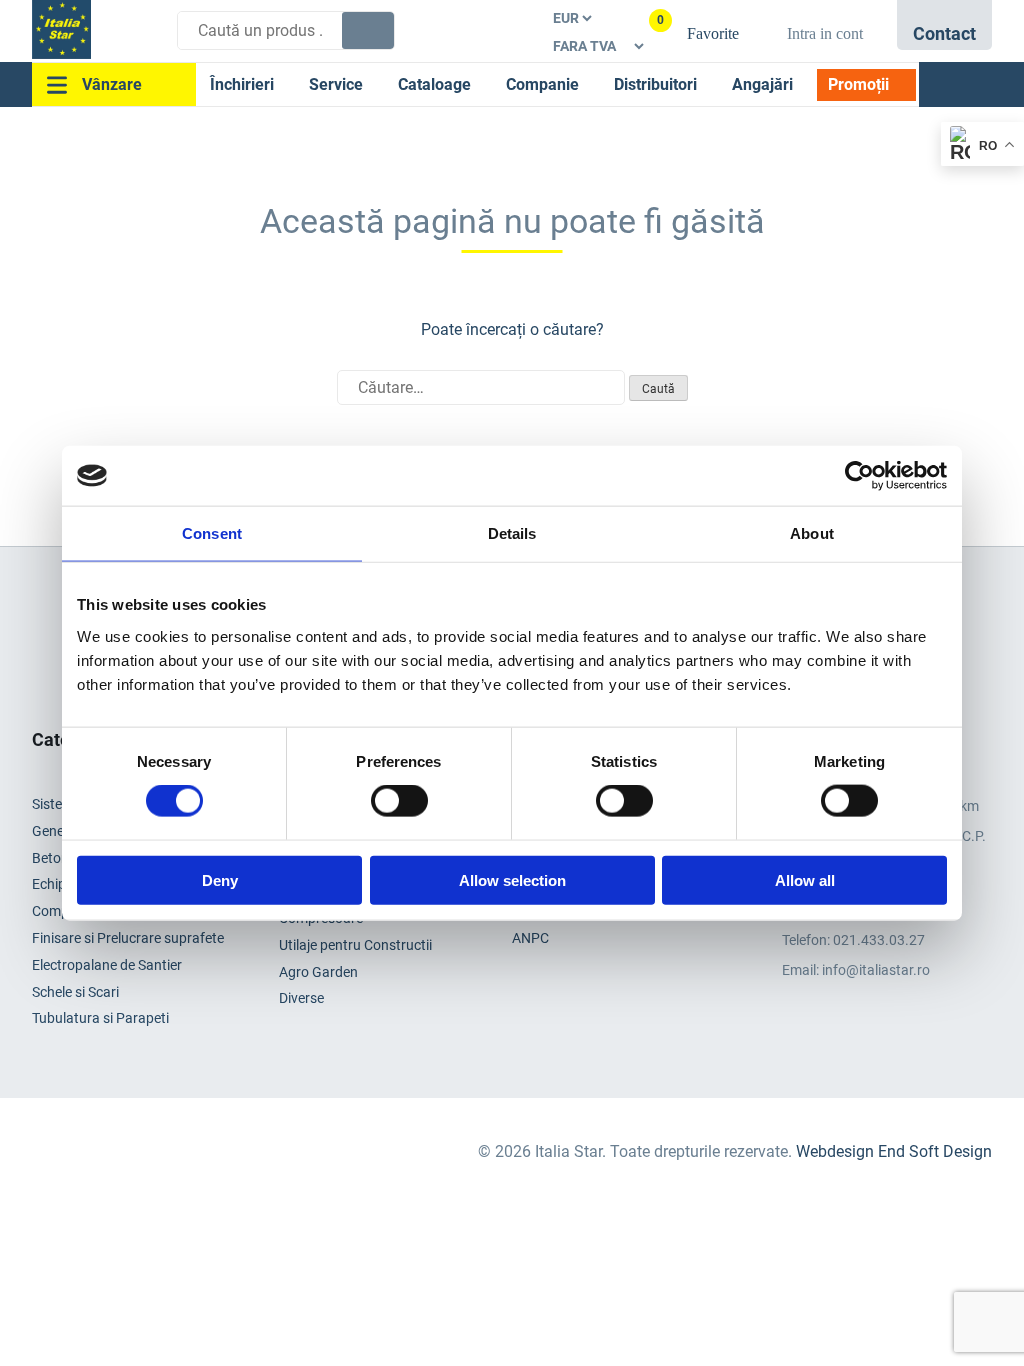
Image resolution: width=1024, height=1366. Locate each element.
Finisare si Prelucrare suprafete (128, 938)
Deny (220, 879)
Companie (542, 84)
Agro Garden (318, 972)
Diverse (301, 998)
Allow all (805, 879)
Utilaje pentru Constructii (355, 945)
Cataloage (434, 84)
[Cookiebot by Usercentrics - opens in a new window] (859, 476)
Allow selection (512, 879)
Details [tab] (512, 533)
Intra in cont (825, 33)
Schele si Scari (75, 992)
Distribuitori (655, 84)
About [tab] (812, 533)
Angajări (762, 84)
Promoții (858, 84)
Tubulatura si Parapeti (100, 1018)
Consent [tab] (212, 533)
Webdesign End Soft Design (894, 1151)
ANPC (530, 938)
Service (336, 84)
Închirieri (242, 84)
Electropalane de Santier (107, 965)
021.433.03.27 (879, 940)
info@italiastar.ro (876, 970)
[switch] (399, 801)
